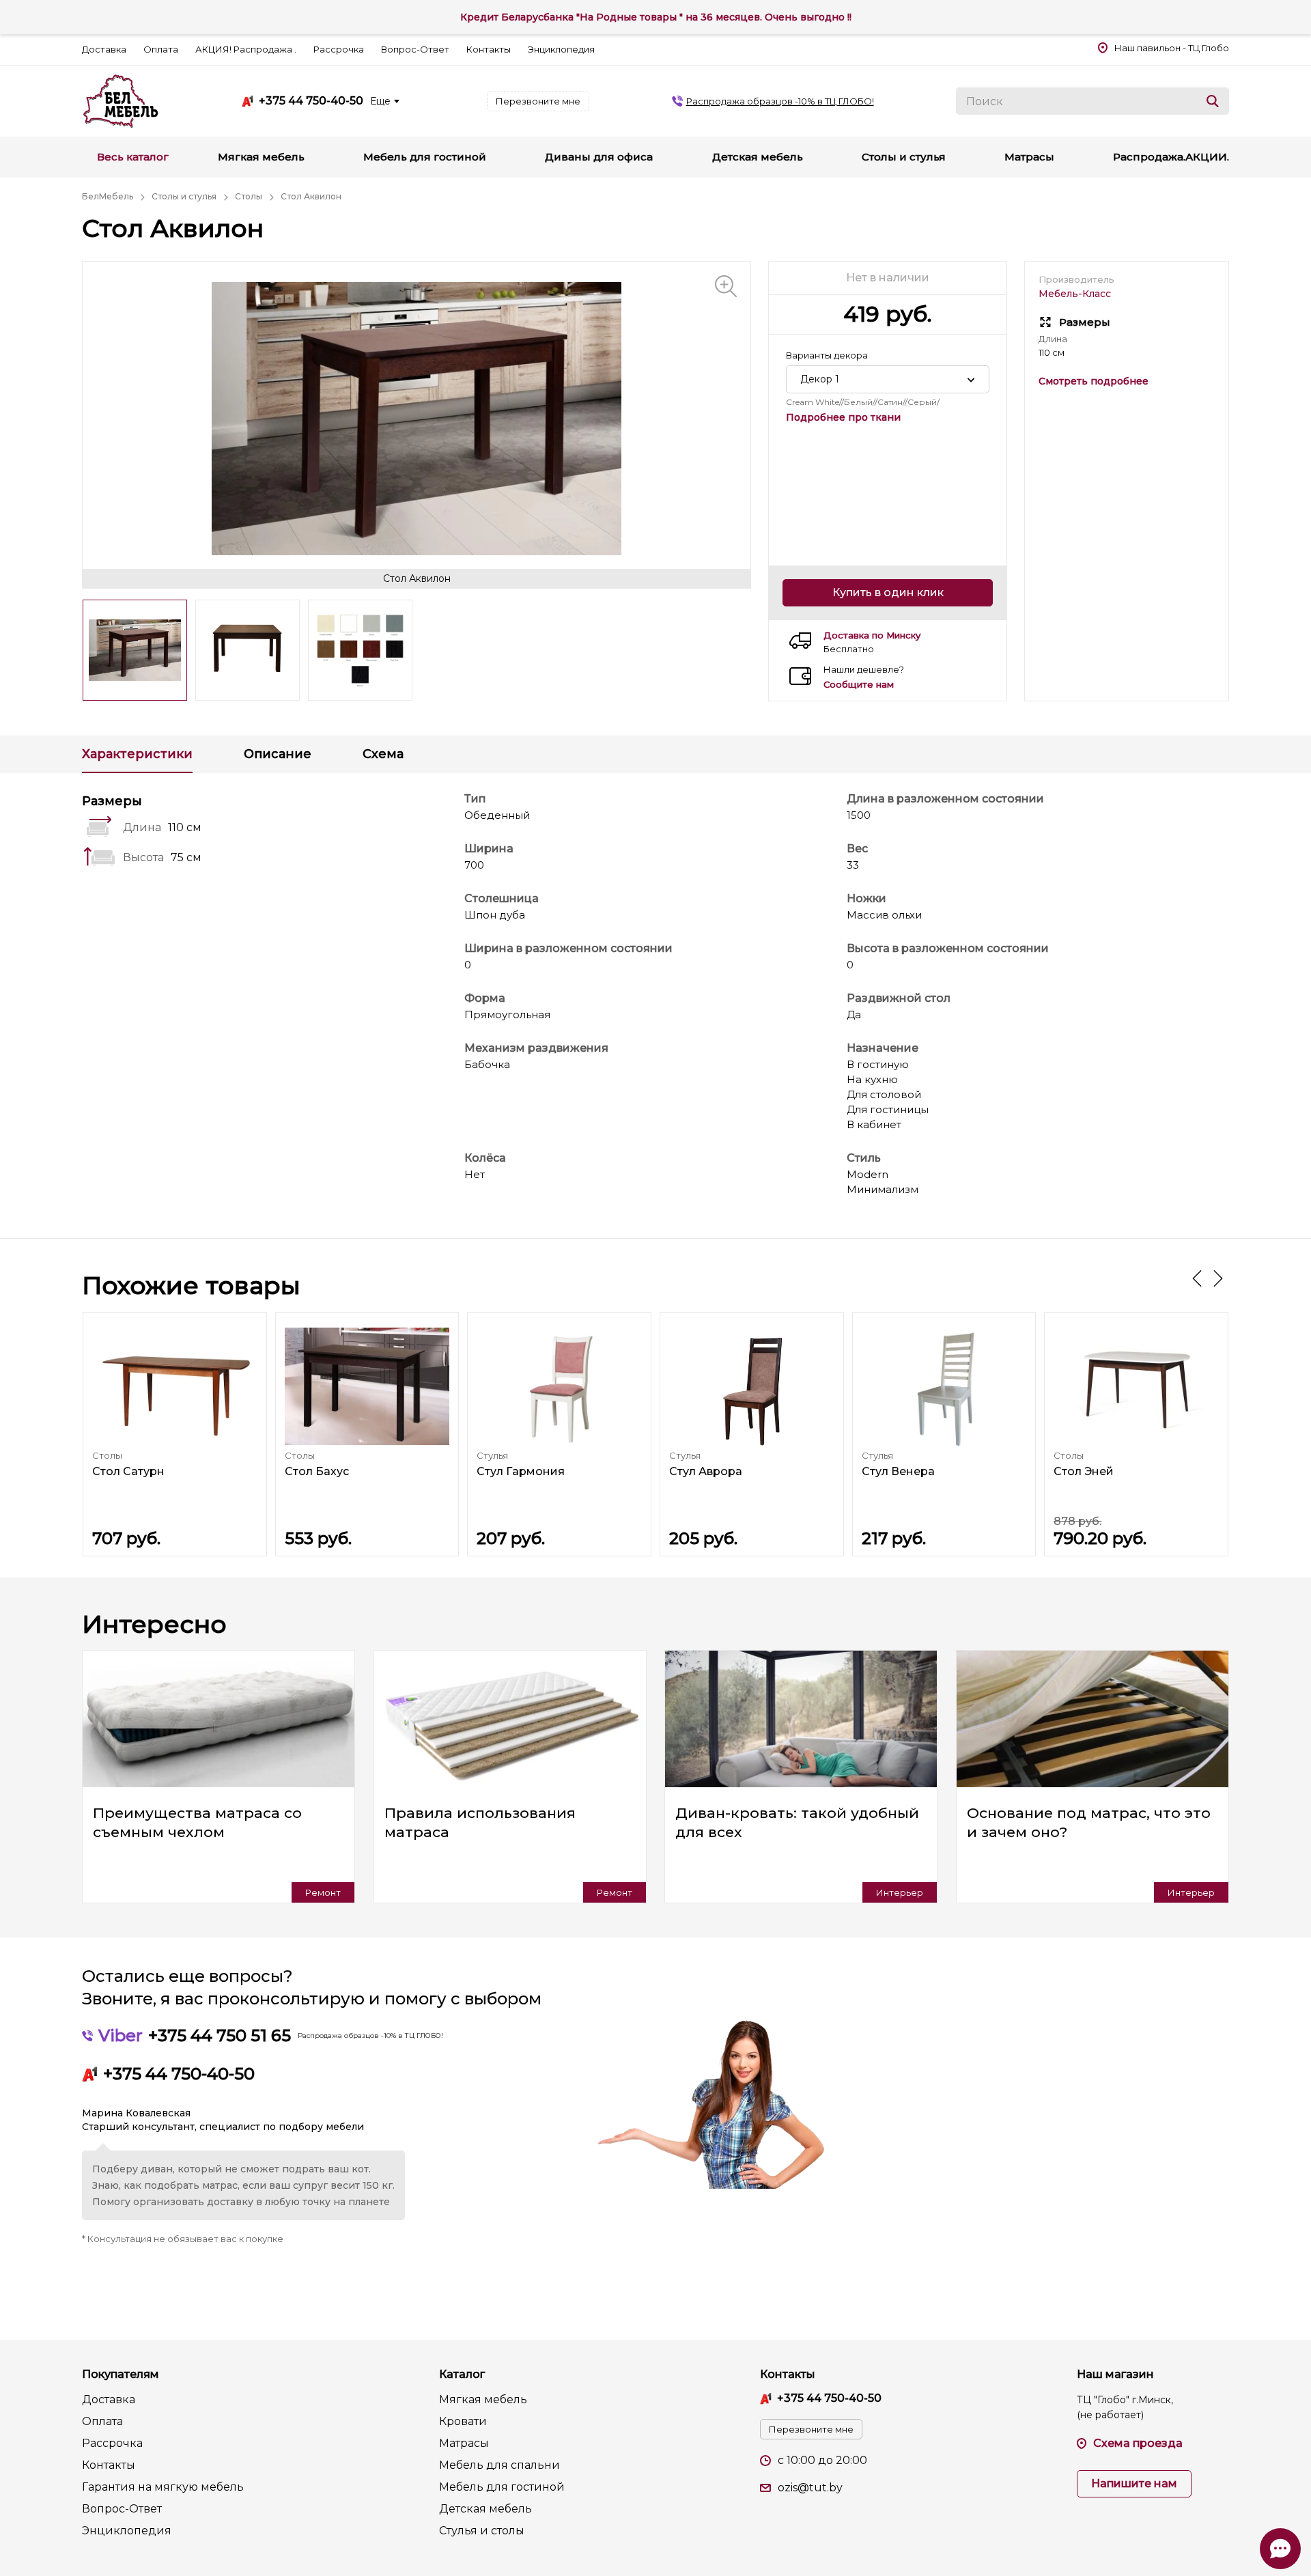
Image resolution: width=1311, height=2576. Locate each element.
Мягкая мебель (483, 2399)
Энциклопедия (561, 49)
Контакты (489, 49)
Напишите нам (1134, 2483)
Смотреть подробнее (1094, 381)
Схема (383, 754)
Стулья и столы (482, 2531)
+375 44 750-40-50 (311, 101)
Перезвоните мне (538, 101)
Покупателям (121, 2374)
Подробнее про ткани (843, 417)
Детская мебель (485, 2509)
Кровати (463, 2421)
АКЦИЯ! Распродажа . (246, 49)
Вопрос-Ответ (415, 49)
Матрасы (464, 2443)
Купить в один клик (888, 592)
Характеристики (137, 754)
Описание (278, 754)
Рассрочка (339, 49)
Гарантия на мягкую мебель (163, 2487)
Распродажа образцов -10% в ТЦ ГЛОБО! (780, 101)
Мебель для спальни (499, 2465)
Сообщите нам (859, 685)
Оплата (161, 49)
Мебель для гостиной (502, 2487)
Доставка (104, 49)
